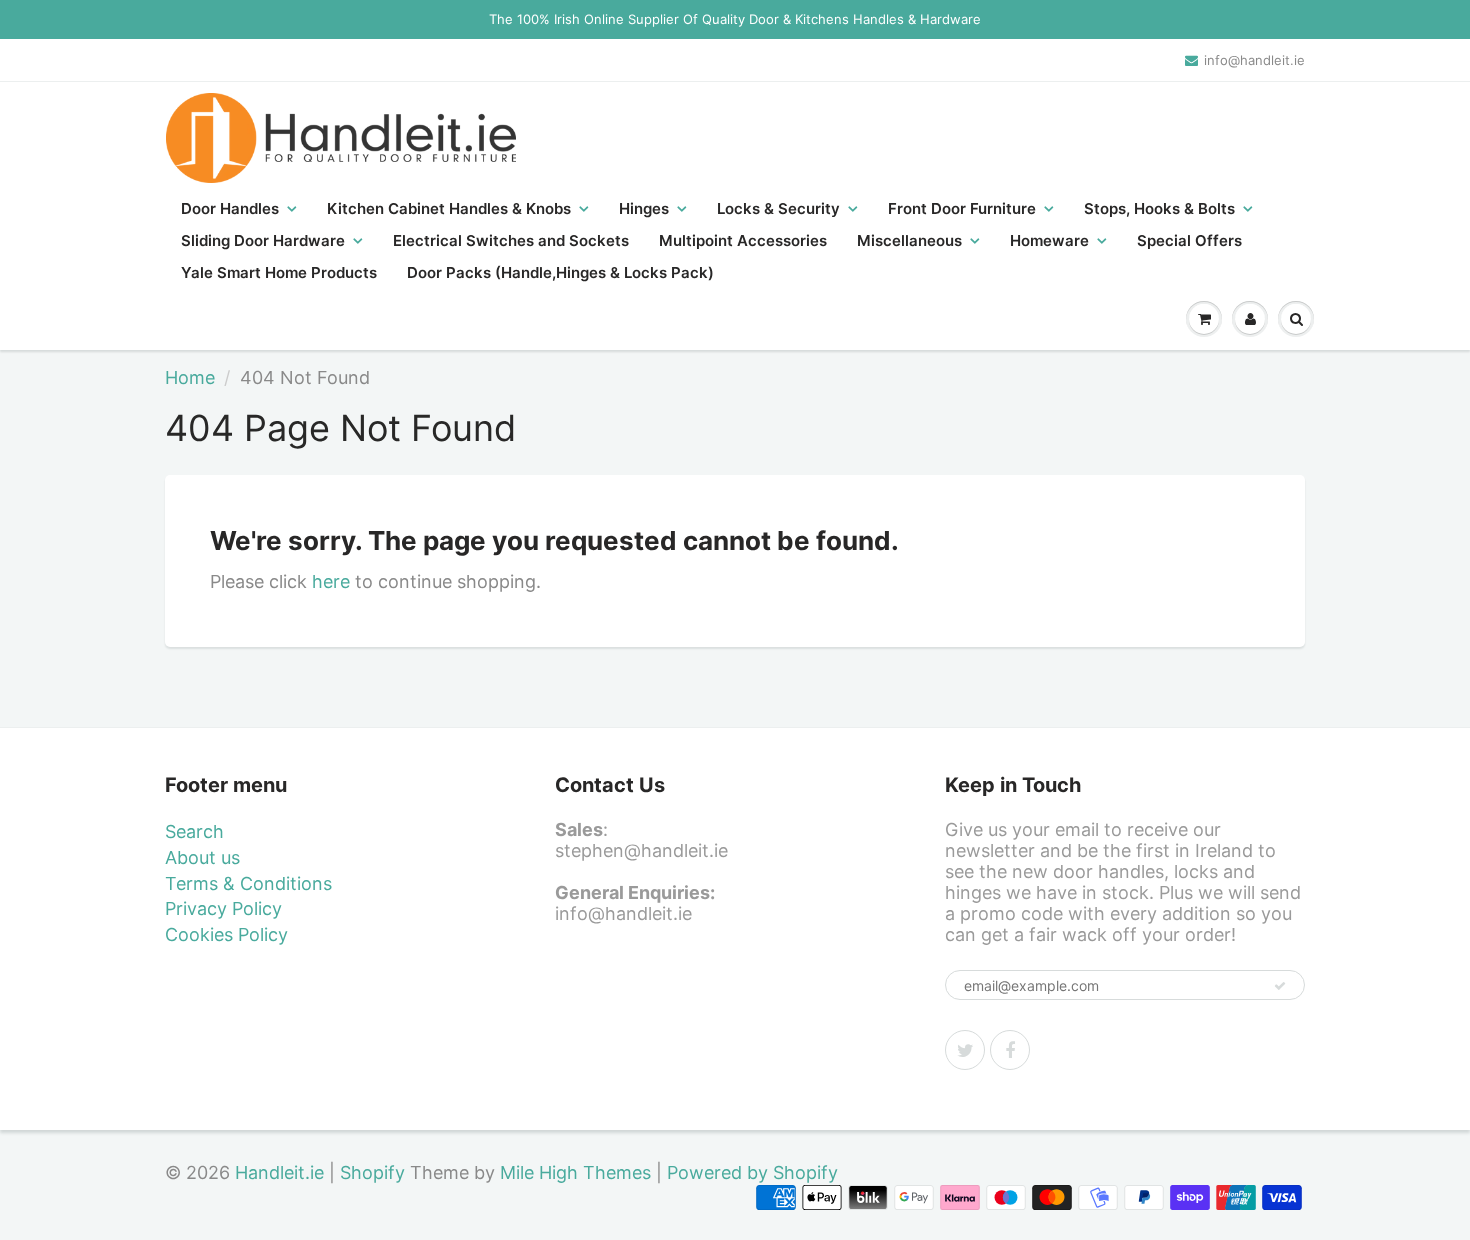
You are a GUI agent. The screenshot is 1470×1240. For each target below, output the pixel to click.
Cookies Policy (226, 934)
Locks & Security (778, 208)
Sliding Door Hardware (263, 240)
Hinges (644, 208)
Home (190, 377)
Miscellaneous (909, 240)
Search (194, 831)
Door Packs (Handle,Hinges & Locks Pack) (560, 272)
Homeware (1049, 240)
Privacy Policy (223, 908)
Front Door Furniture (962, 208)
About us (202, 857)
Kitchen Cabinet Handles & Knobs (449, 208)
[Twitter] (965, 1050)
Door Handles (230, 208)
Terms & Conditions (248, 883)
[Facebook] (1010, 1050)
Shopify (372, 1172)
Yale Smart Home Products (279, 272)
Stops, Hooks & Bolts (1159, 208)
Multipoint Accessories (743, 240)
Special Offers (1189, 240)
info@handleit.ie (1254, 60)
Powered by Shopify (752, 1172)
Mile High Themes (575, 1172)
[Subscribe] (1280, 986)
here (331, 581)
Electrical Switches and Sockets (511, 240)
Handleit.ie (282, 1172)
